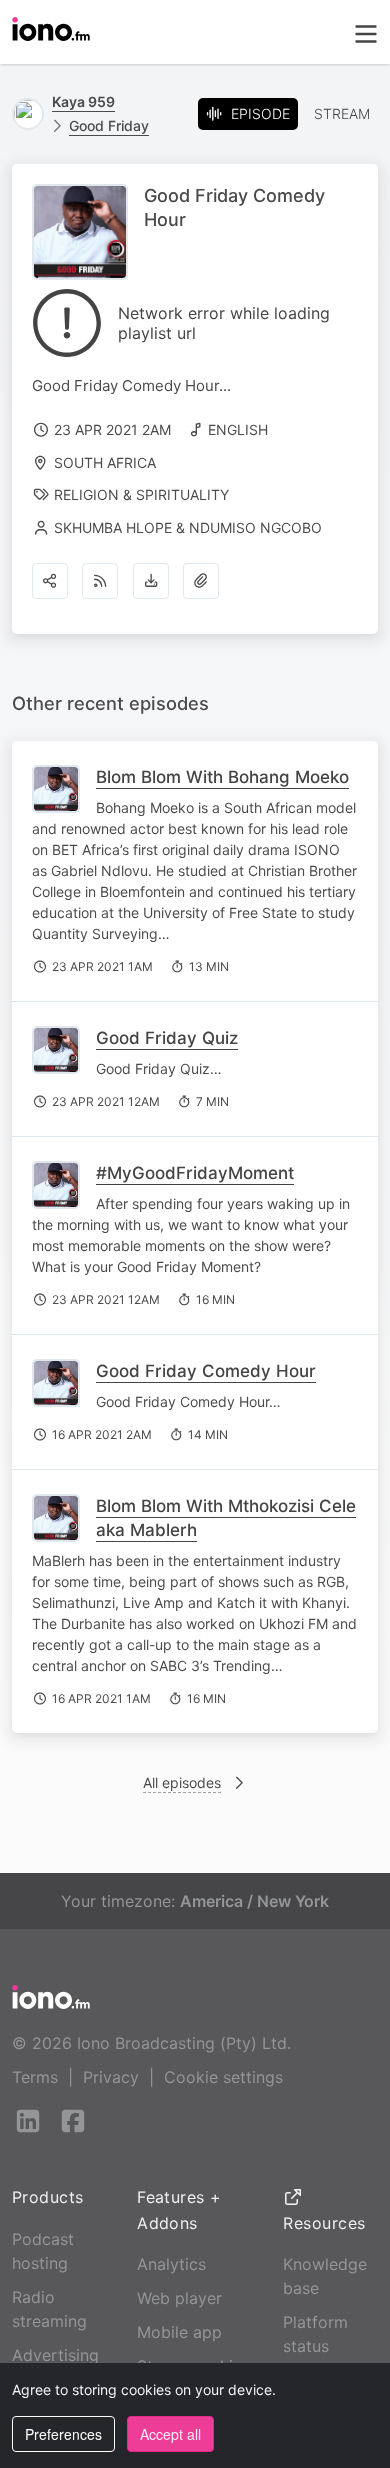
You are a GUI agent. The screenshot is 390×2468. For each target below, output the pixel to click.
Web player (179, 2298)
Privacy (111, 2077)
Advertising (55, 2355)
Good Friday (109, 125)
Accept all (170, 2434)
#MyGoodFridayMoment (195, 1173)
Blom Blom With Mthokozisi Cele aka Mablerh (226, 1518)
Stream (342, 113)
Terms (35, 2077)
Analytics (171, 2264)
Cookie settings (223, 2077)
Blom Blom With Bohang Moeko (222, 777)
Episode (260, 113)
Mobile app (179, 2332)
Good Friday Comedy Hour (206, 1371)
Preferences (63, 2434)
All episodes (182, 1782)
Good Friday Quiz (167, 1038)
